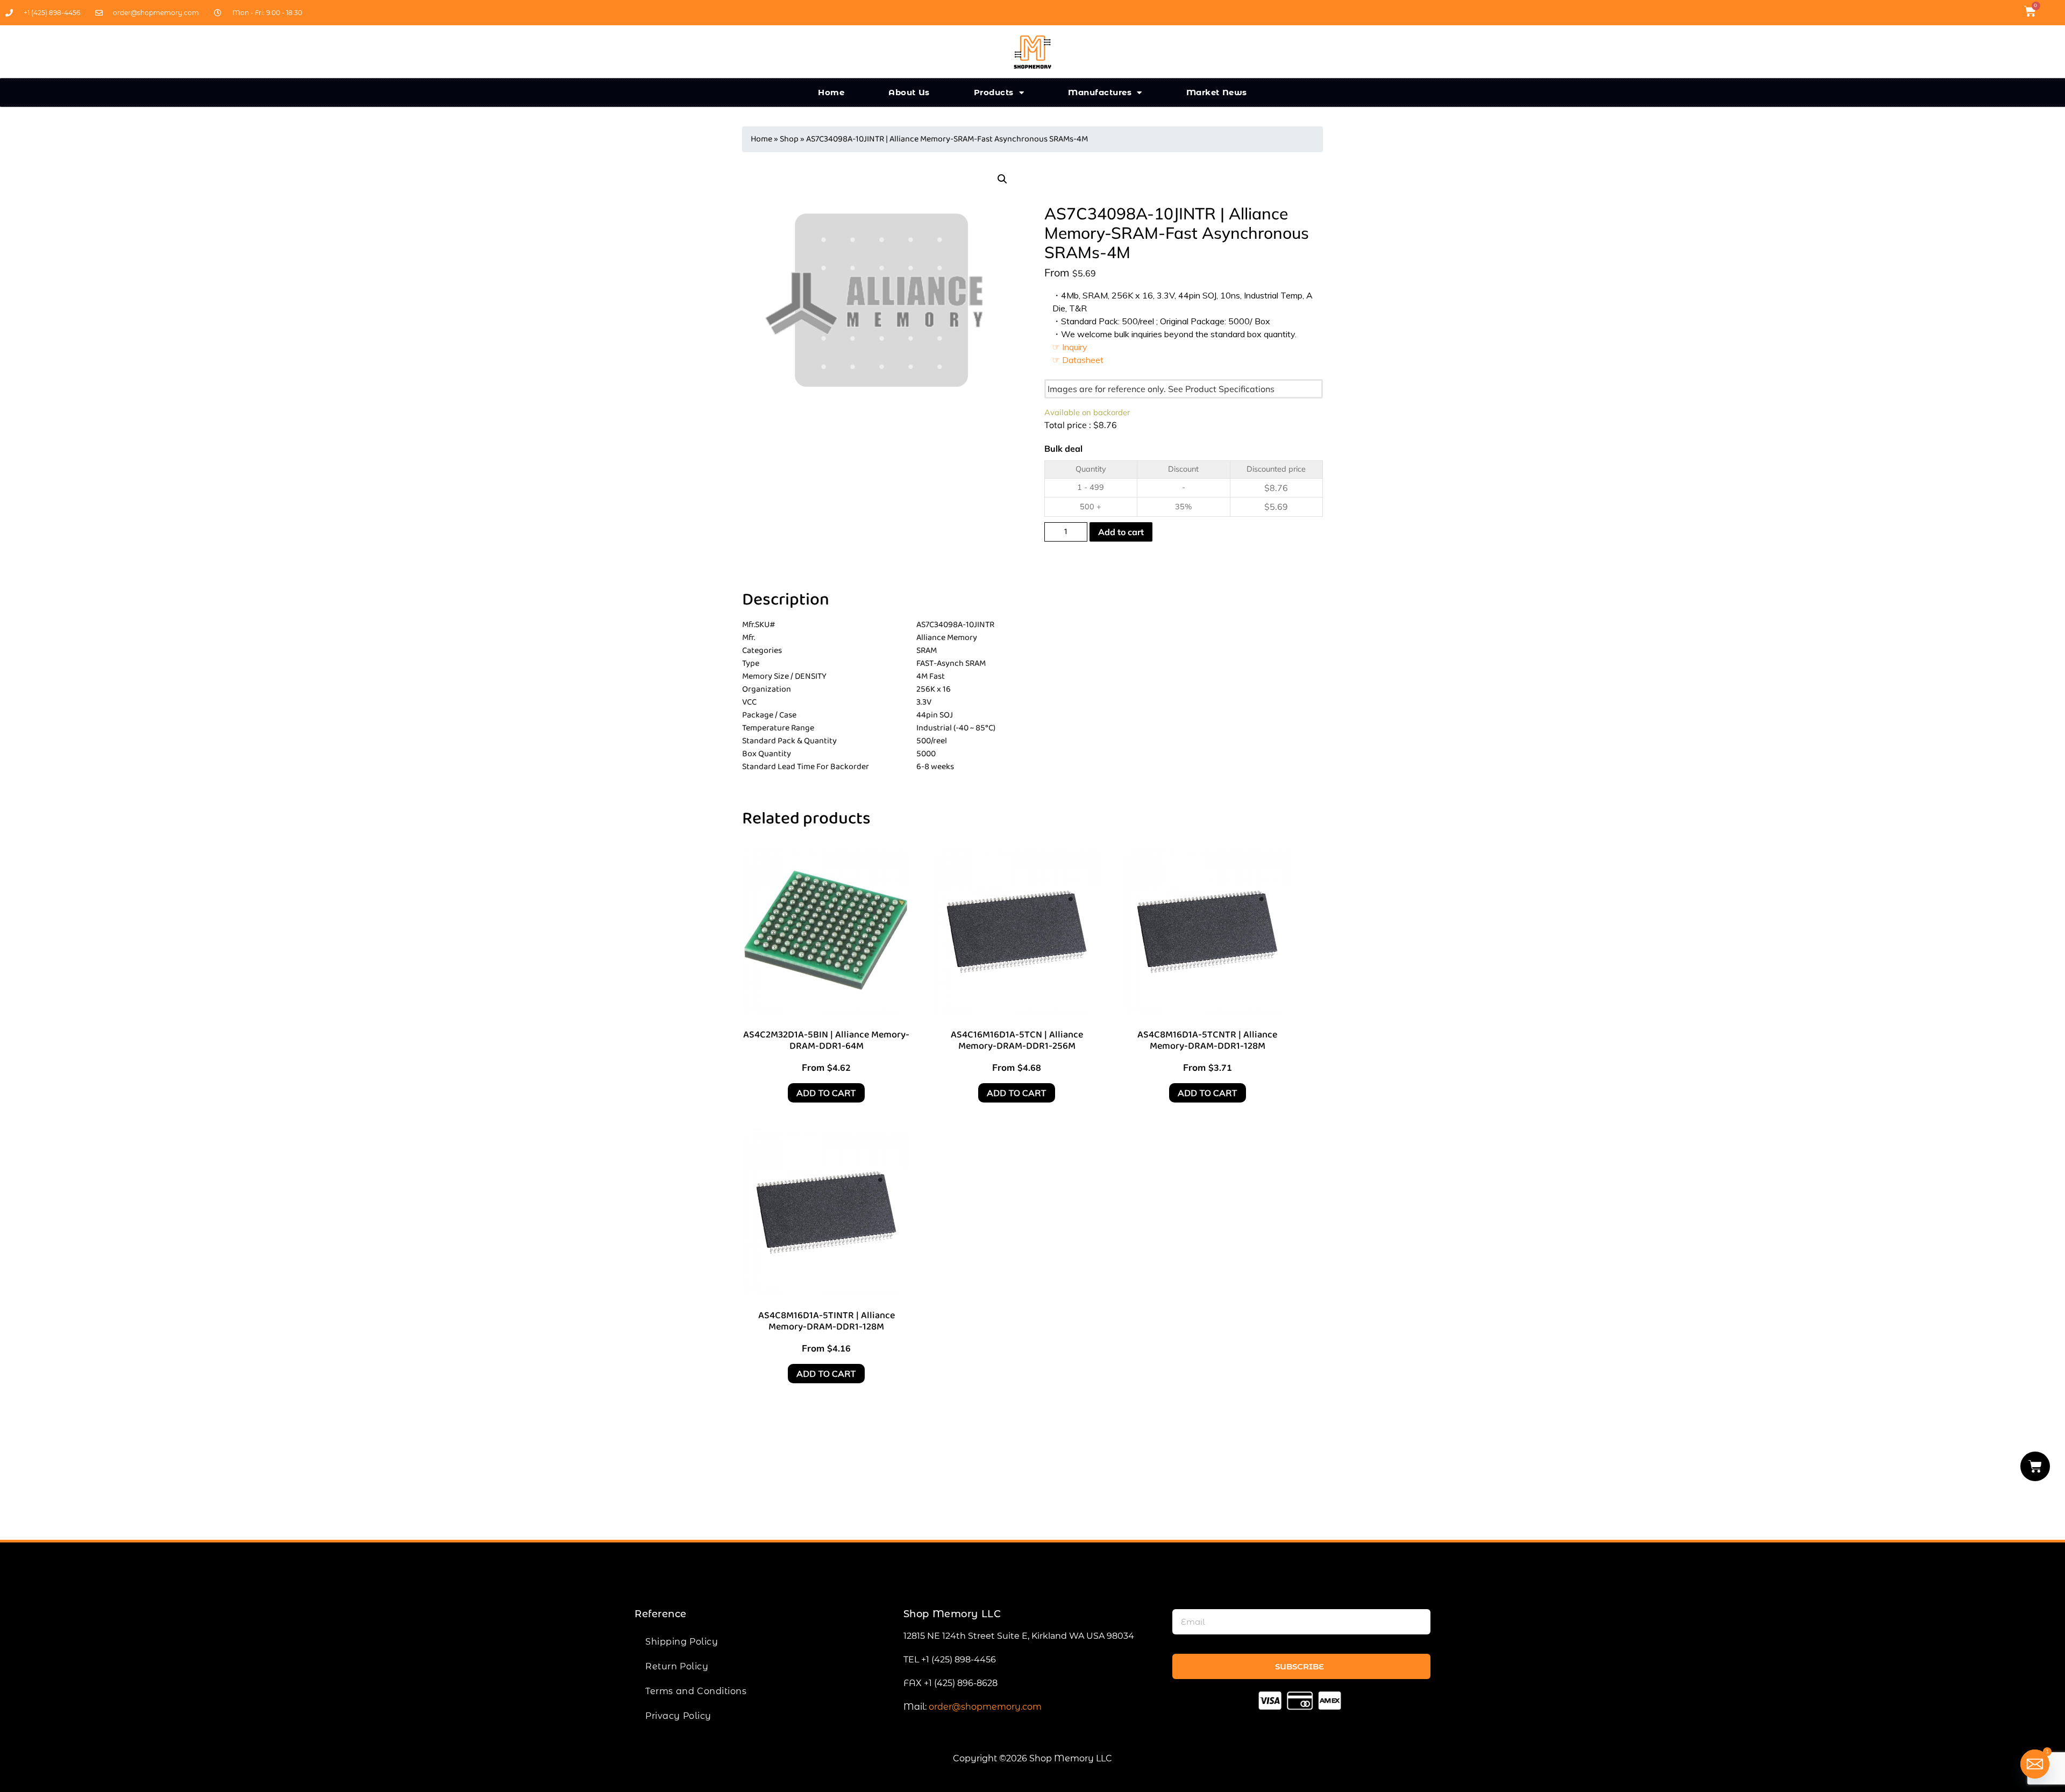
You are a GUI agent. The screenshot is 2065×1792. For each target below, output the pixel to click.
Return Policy (677, 1666)
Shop (789, 139)
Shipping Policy (682, 1642)
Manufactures (1100, 92)
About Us (909, 92)
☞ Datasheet (1078, 360)
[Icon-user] (2051, 11)
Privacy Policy (678, 1716)
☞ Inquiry (1070, 347)
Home (831, 92)
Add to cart (1121, 532)
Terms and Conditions (696, 1691)
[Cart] (2035, 1466)
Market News (1217, 92)
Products (994, 92)
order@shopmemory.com (985, 1707)
